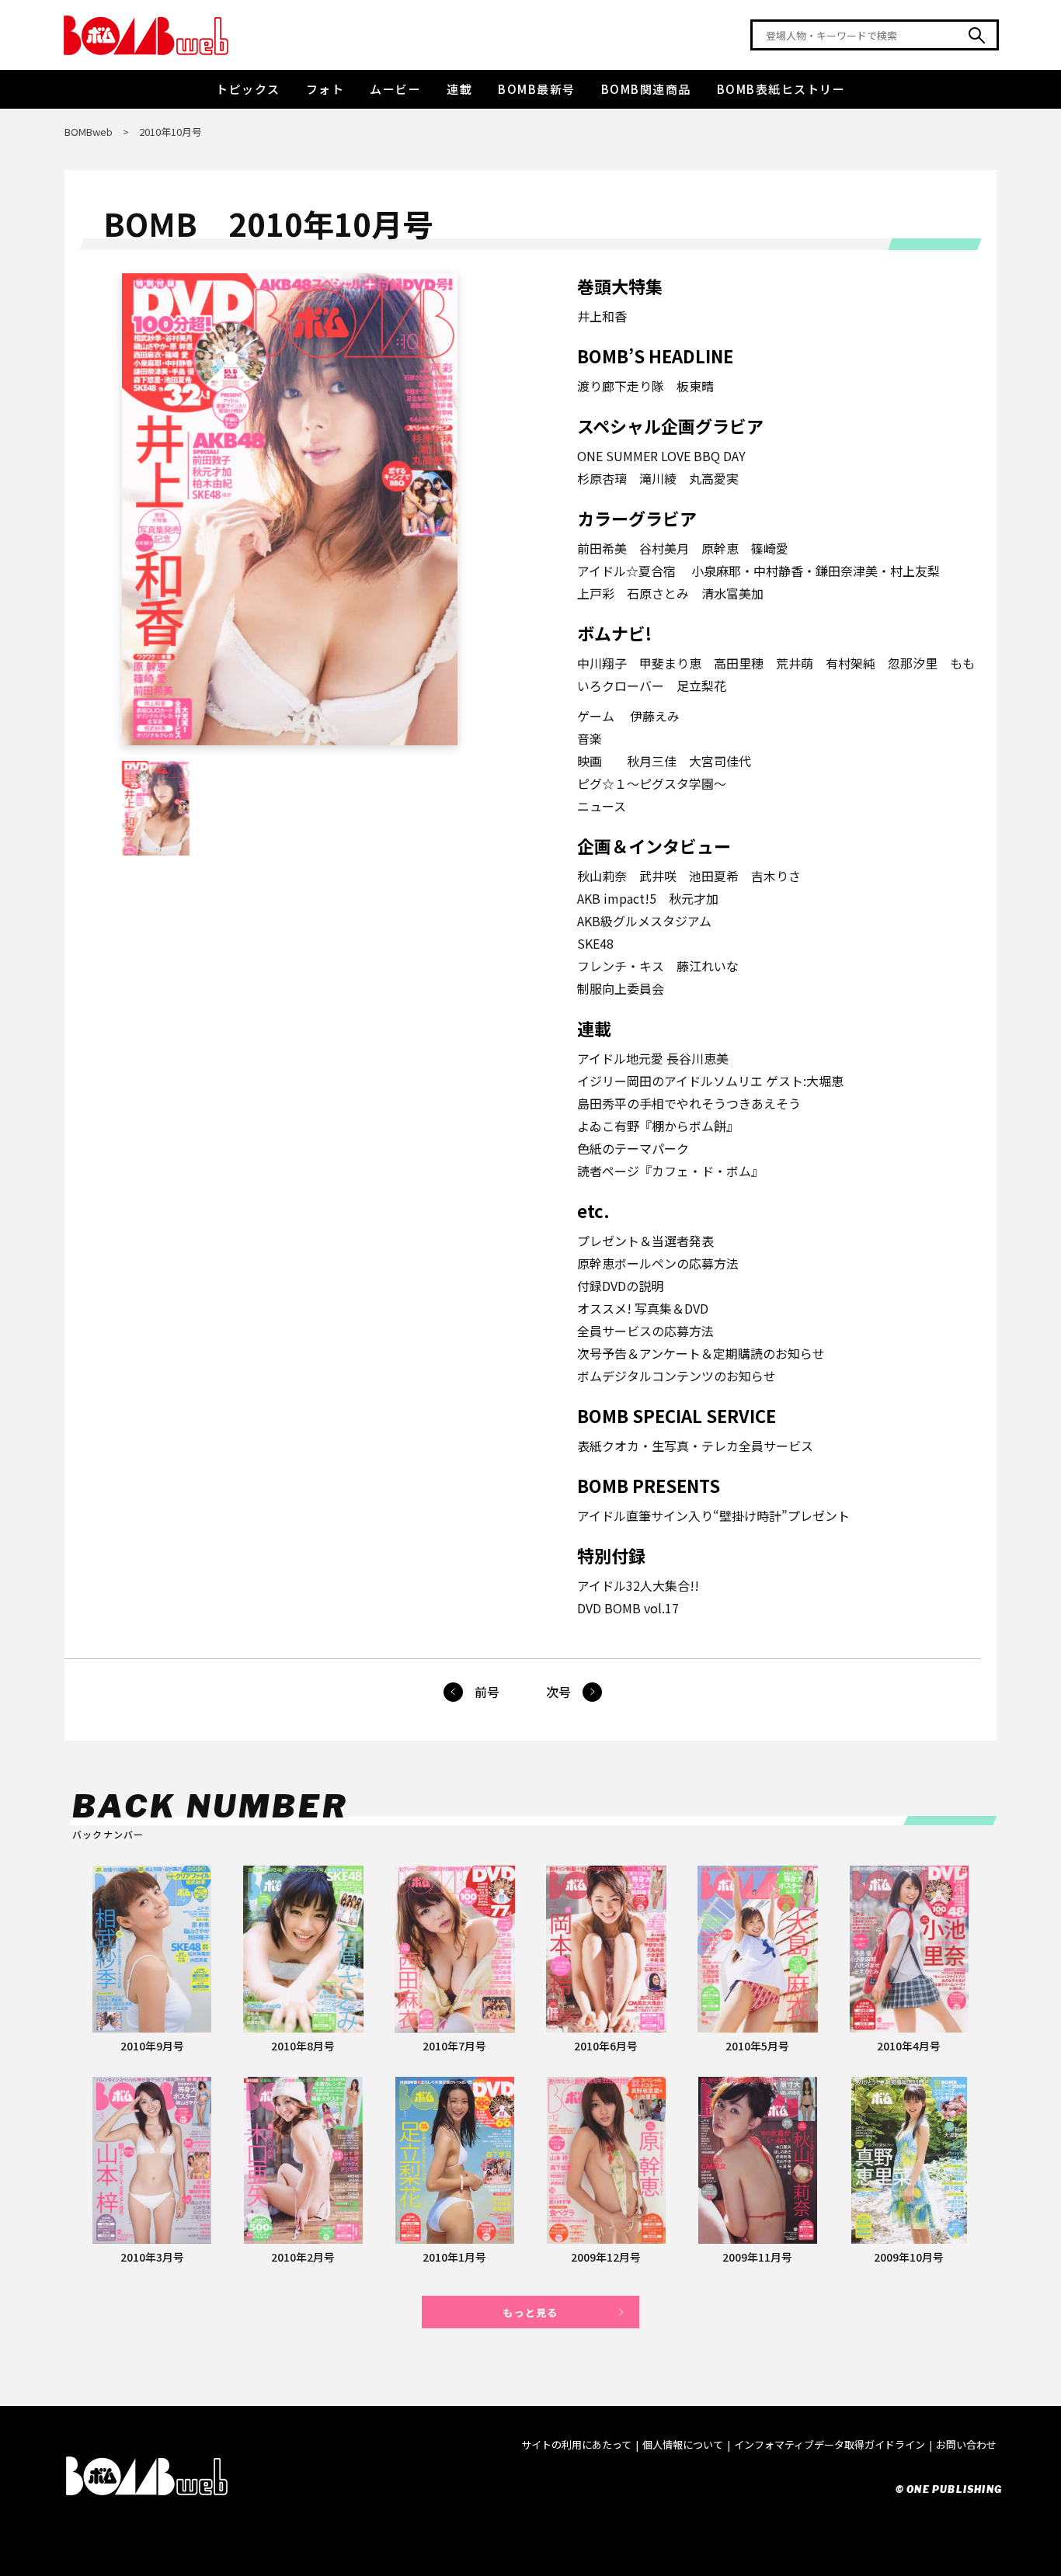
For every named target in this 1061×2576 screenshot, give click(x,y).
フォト (325, 89)
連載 (459, 89)
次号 (558, 1692)
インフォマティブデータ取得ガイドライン (830, 2444)
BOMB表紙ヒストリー (781, 89)
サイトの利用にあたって (576, 2444)
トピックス (248, 89)
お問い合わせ (966, 2444)
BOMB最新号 (537, 89)
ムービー (395, 89)
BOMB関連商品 (646, 89)
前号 (487, 1692)
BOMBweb (89, 132)
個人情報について (683, 2444)
